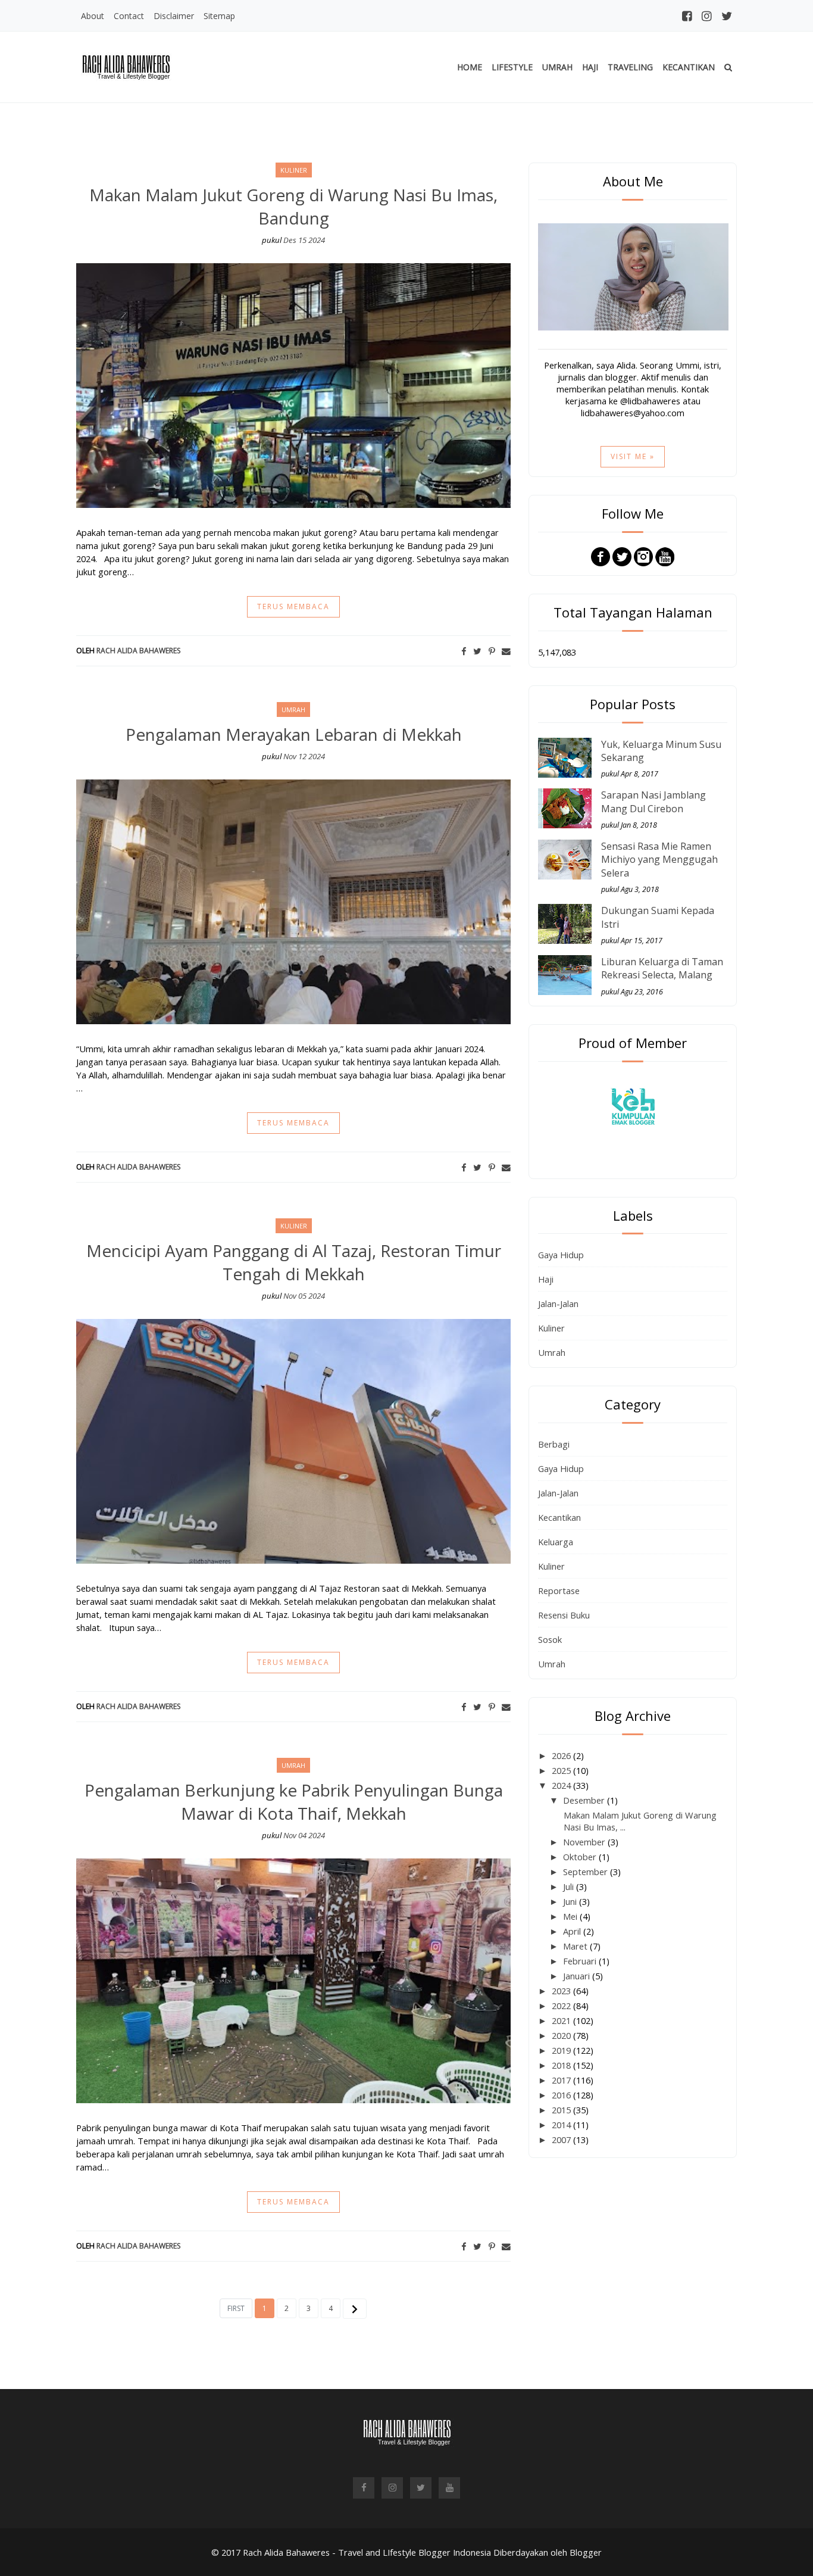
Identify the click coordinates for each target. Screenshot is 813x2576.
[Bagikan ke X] (477, 651)
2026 (562, 1755)
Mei (571, 1916)
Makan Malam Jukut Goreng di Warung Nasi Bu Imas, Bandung (293, 206)
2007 (562, 2140)
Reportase (559, 1590)
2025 (562, 1770)
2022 (562, 2006)
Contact (129, 16)
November (585, 1842)
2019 (562, 2050)
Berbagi (554, 1444)
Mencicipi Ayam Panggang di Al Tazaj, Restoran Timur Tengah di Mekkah (294, 1262)
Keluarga (556, 1542)
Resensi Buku (564, 1615)
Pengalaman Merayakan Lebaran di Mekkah (294, 734)
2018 (562, 2065)
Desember (585, 1800)
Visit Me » (633, 456)
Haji (590, 67)
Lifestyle (512, 67)
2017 (562, 2080)
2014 (562, 2125)
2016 (562, 2095)
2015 (562, 2110)
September (587, 1872)
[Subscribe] (665, 556)
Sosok (550, 1639)
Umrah (557, 67)
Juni (571, 1901)
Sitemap (219, 16)
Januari (578, 1976)
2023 (562, 1991)
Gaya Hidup (561, 1255)
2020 (562, 2035)
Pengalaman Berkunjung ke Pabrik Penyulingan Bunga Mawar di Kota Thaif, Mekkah (294, 1802)
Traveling (630, 67)
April (573, 1931)
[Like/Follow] (601, 556)
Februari (581, 1961)
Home (470, 67)
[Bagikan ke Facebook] (464, 651)
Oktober (581, 1857)
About (93, 16)
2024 (562, 1785)
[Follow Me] (622, 556)
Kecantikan (689, 67)
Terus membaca (293, 606)
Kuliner (551, 1328)
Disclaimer (174, 16)
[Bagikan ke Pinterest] (492, 651)
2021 (562, 2020)
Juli (570, 1886)
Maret (576, 1946)
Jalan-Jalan (558, 1303)
